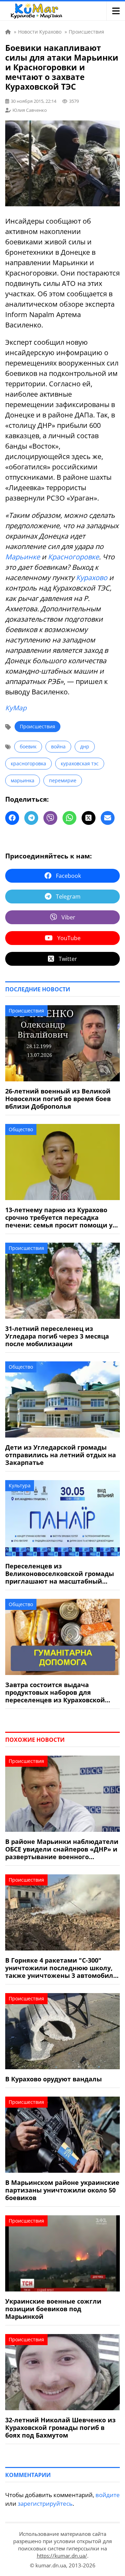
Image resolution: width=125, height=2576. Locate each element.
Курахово (92, 578)
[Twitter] (89, 818)
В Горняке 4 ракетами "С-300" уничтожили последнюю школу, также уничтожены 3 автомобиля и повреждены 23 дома (61, 1968)
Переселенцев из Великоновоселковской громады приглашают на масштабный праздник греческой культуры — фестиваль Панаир (60, 1574)
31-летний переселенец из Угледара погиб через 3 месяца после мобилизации (57, 1336)
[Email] (108, 818)
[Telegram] (31, 818)
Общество (21, 1129)
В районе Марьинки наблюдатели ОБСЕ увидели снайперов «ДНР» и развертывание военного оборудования (62, 1849)
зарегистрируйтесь (45, 2503)
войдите (108, 2495)
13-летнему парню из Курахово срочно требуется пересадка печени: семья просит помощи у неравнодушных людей (59, 1217)
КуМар (16, 708)
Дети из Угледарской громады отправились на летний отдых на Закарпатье (61, 1455)
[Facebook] (12, 818)
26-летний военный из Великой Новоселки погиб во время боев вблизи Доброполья (58, 1099)
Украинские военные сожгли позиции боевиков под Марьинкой (53, 2309)
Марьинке (23, 557)
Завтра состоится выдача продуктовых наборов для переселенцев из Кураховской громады (55, 1692)
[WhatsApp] (69, 818)
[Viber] (50, 818)
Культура (20, 1485)
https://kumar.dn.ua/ (62, 2556)
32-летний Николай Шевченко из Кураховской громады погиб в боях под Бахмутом (60, 2428)
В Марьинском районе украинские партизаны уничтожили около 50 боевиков (62, 2190)
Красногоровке (73, 557)
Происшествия (37, 726)
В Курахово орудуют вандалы (53, 2079)
